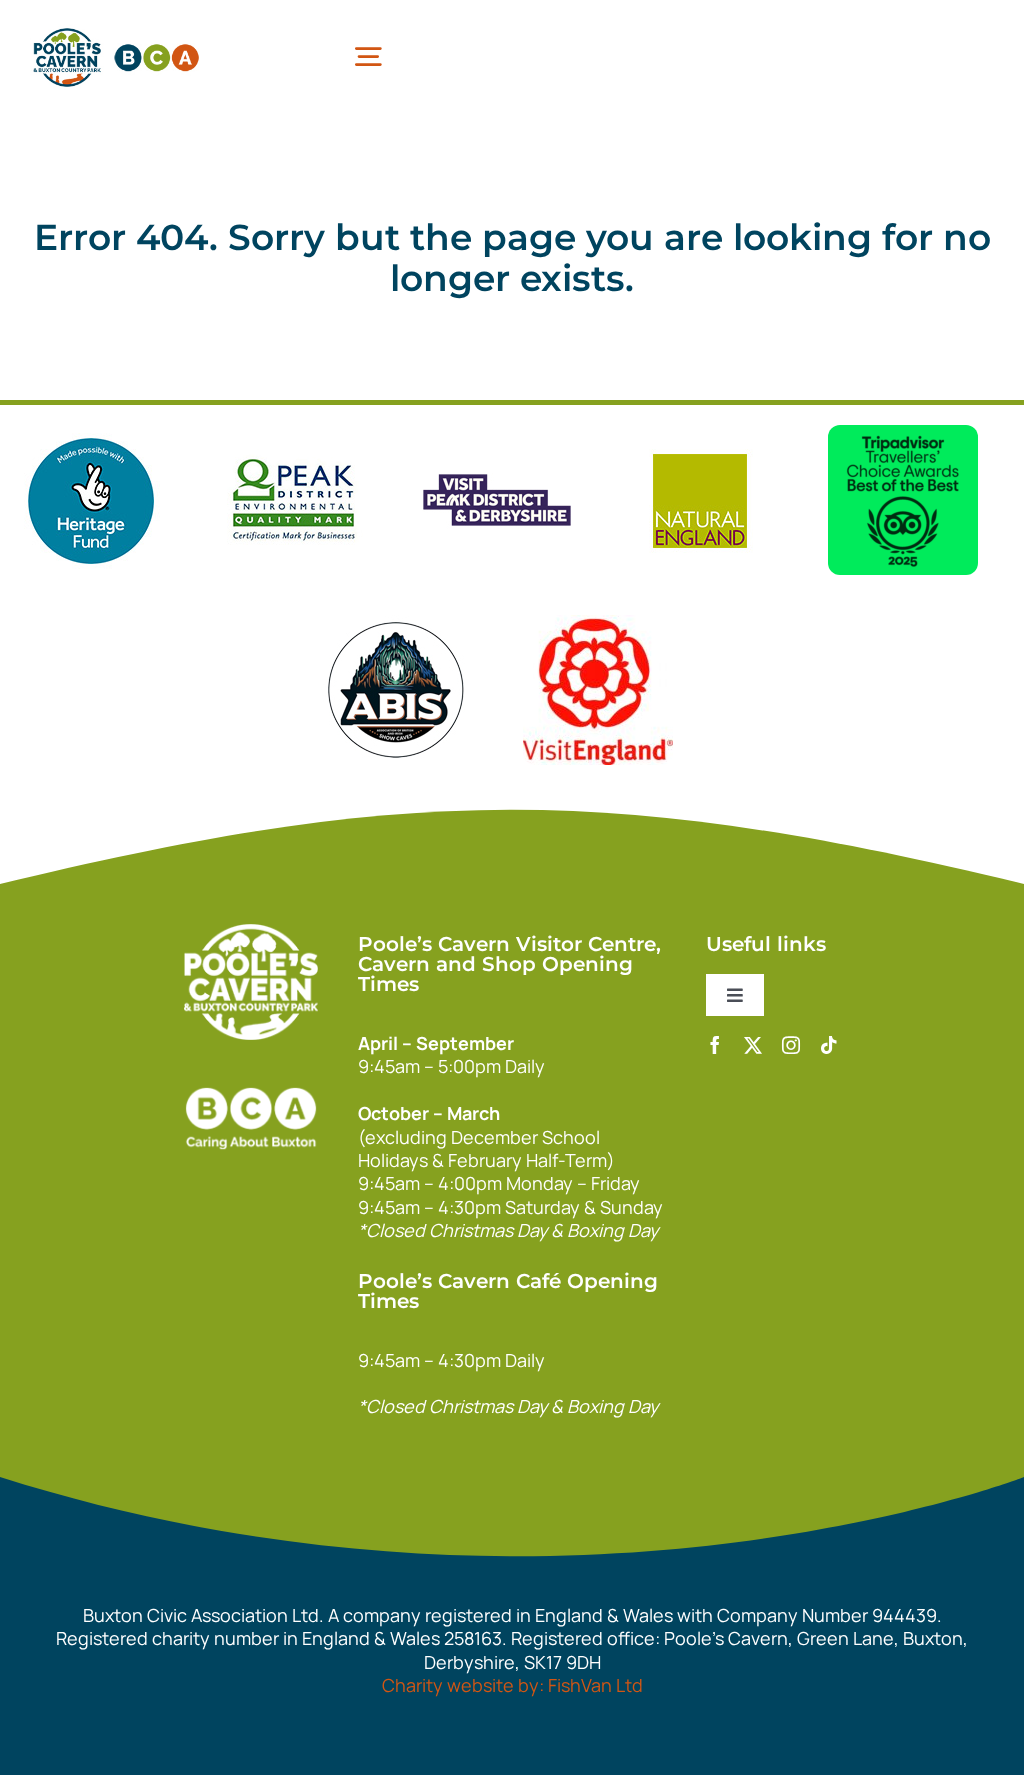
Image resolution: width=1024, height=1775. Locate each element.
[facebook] (715, 1045)
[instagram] (791, 1045)
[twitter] (753, 1045)
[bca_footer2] (251, 1069)
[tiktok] (829, 1045)
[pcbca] (116, 29)
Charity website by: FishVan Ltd (512, 1685)
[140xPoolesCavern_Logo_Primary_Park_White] (251, 933)
